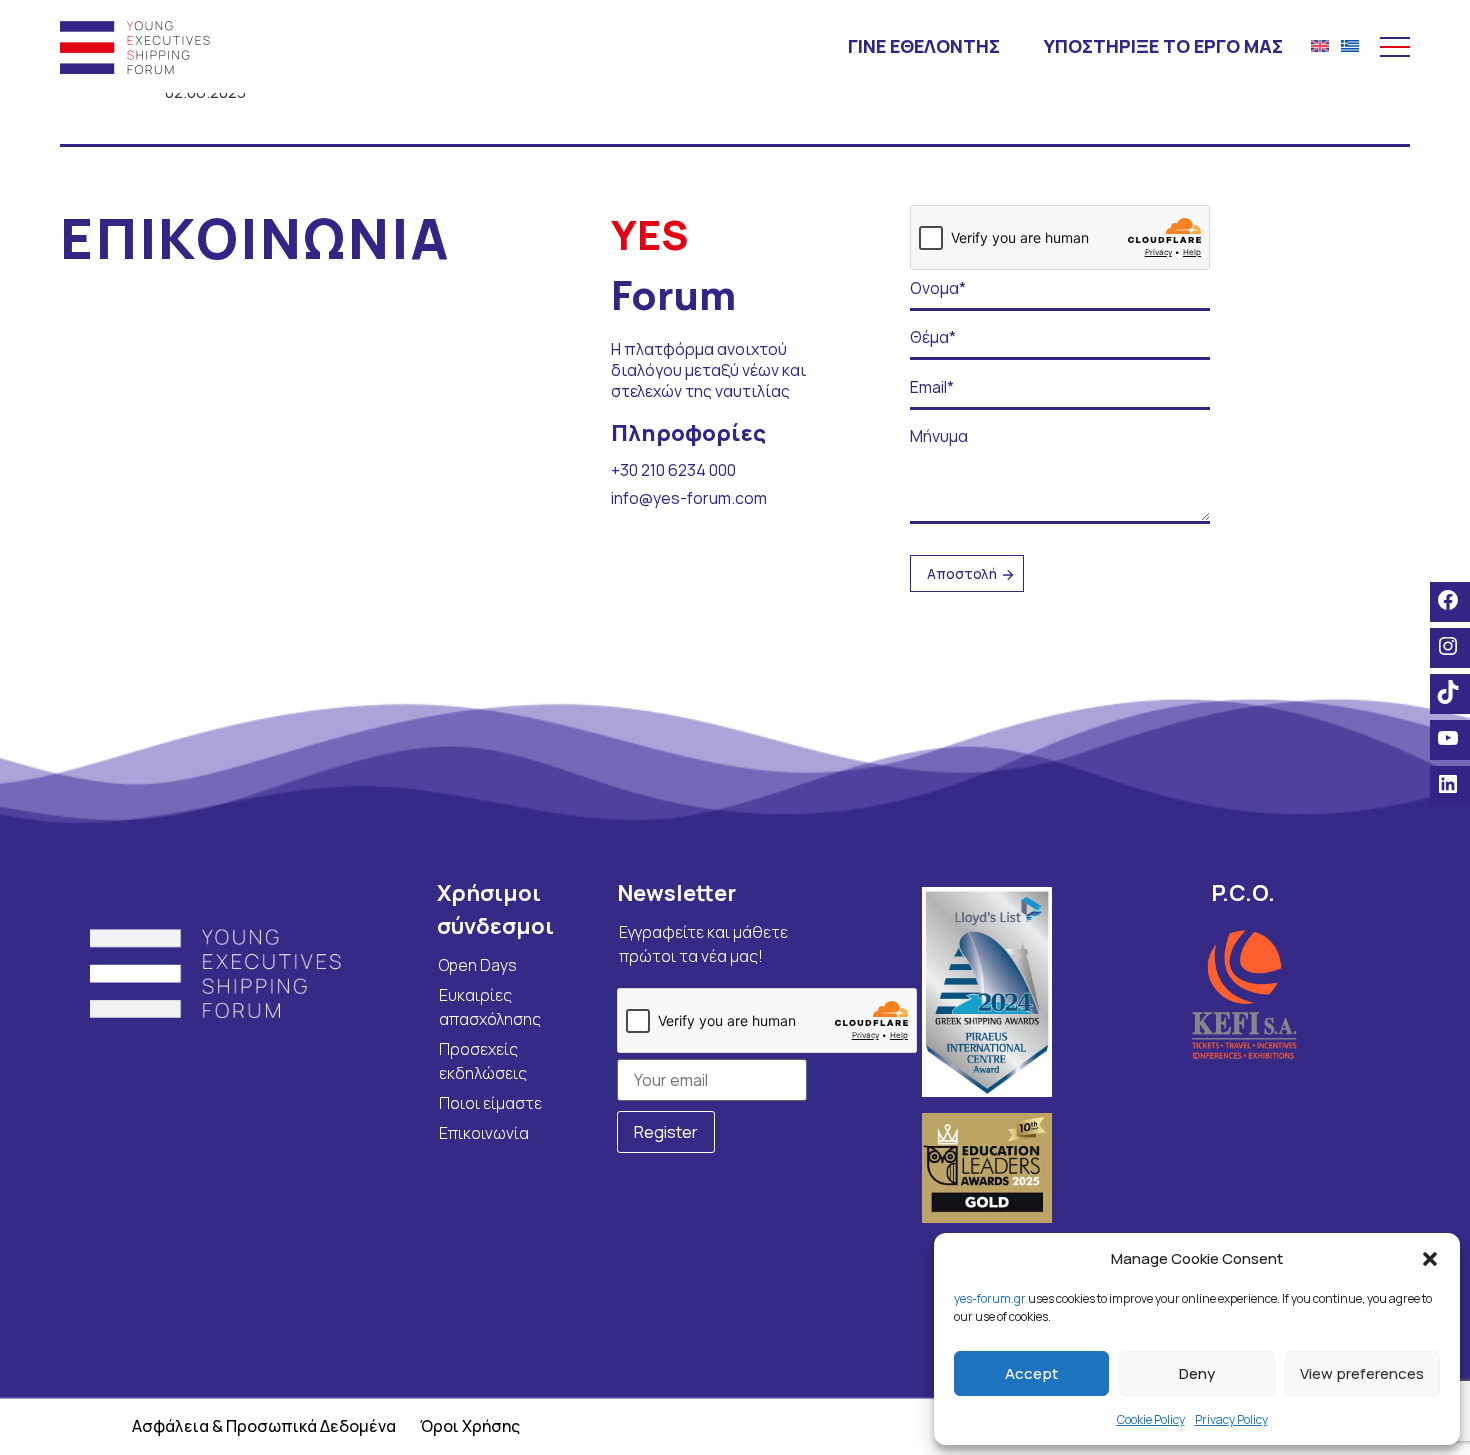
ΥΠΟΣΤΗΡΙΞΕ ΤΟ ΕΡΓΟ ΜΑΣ (1163, 46)
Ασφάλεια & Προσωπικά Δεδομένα (264, 1426)
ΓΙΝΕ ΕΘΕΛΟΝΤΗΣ (924, 46)
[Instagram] (1450, 646)
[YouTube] (1450, 738)
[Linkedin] (1450, 784)
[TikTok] (1450, 692)
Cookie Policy (1151, 1419)
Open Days (478, 965)
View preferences (1362, 1373)
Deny (1197, 1373)
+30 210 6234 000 (673, 470)
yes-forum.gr (990, 1298)
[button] (1430, 1259)
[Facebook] (1450, 600)
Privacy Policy (1231, 1419)
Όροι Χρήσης (470, 1426)
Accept (1031, 1373)
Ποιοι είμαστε (490, 1103)
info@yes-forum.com (689, 498)
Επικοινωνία (484, 1133)
